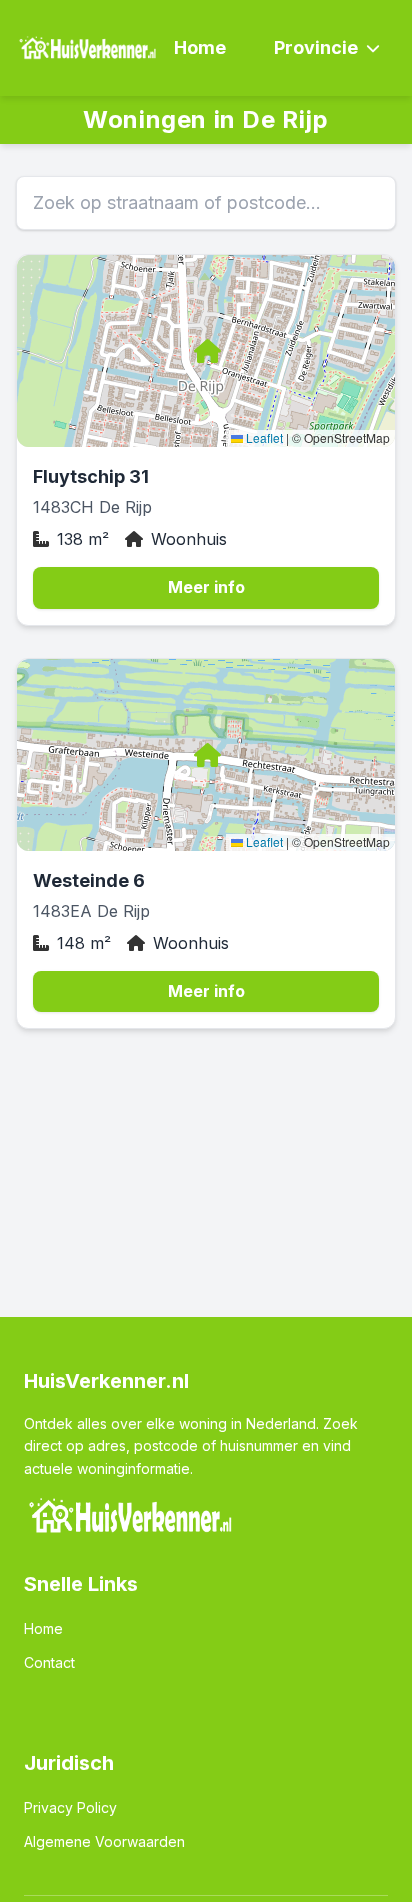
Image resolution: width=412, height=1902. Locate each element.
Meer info (206, 587)
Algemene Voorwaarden (104, 1841)
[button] (206, 351)
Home (200, 47)
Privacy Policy (70, 1807)
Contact (49, 1662)
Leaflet (263, 437)
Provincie (316, 47)
